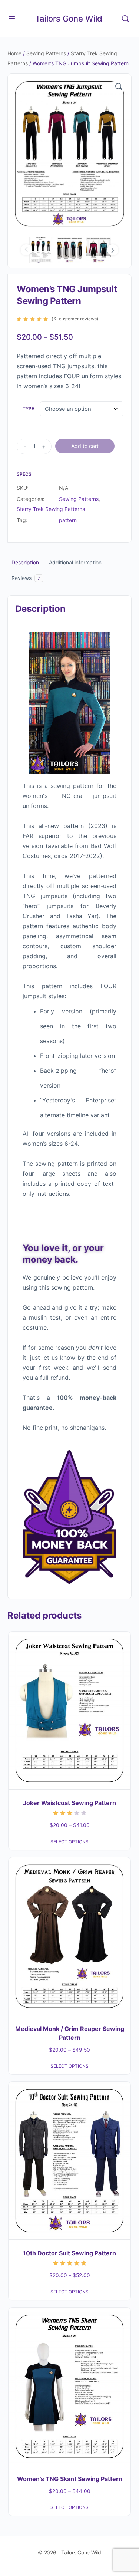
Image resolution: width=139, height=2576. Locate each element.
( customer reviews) (75, 319)
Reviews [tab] (26, 578)
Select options (69, 1842)
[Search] (125, 19)
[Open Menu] (12, 18)
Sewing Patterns (46, 53)
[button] (119, 86)
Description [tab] (25, 562)
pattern (68, 520)
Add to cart (85, 446)
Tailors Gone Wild (69, 19)
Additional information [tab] (75, 562)
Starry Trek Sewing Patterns (51, 509)
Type (28, 408)
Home (14, 53)
